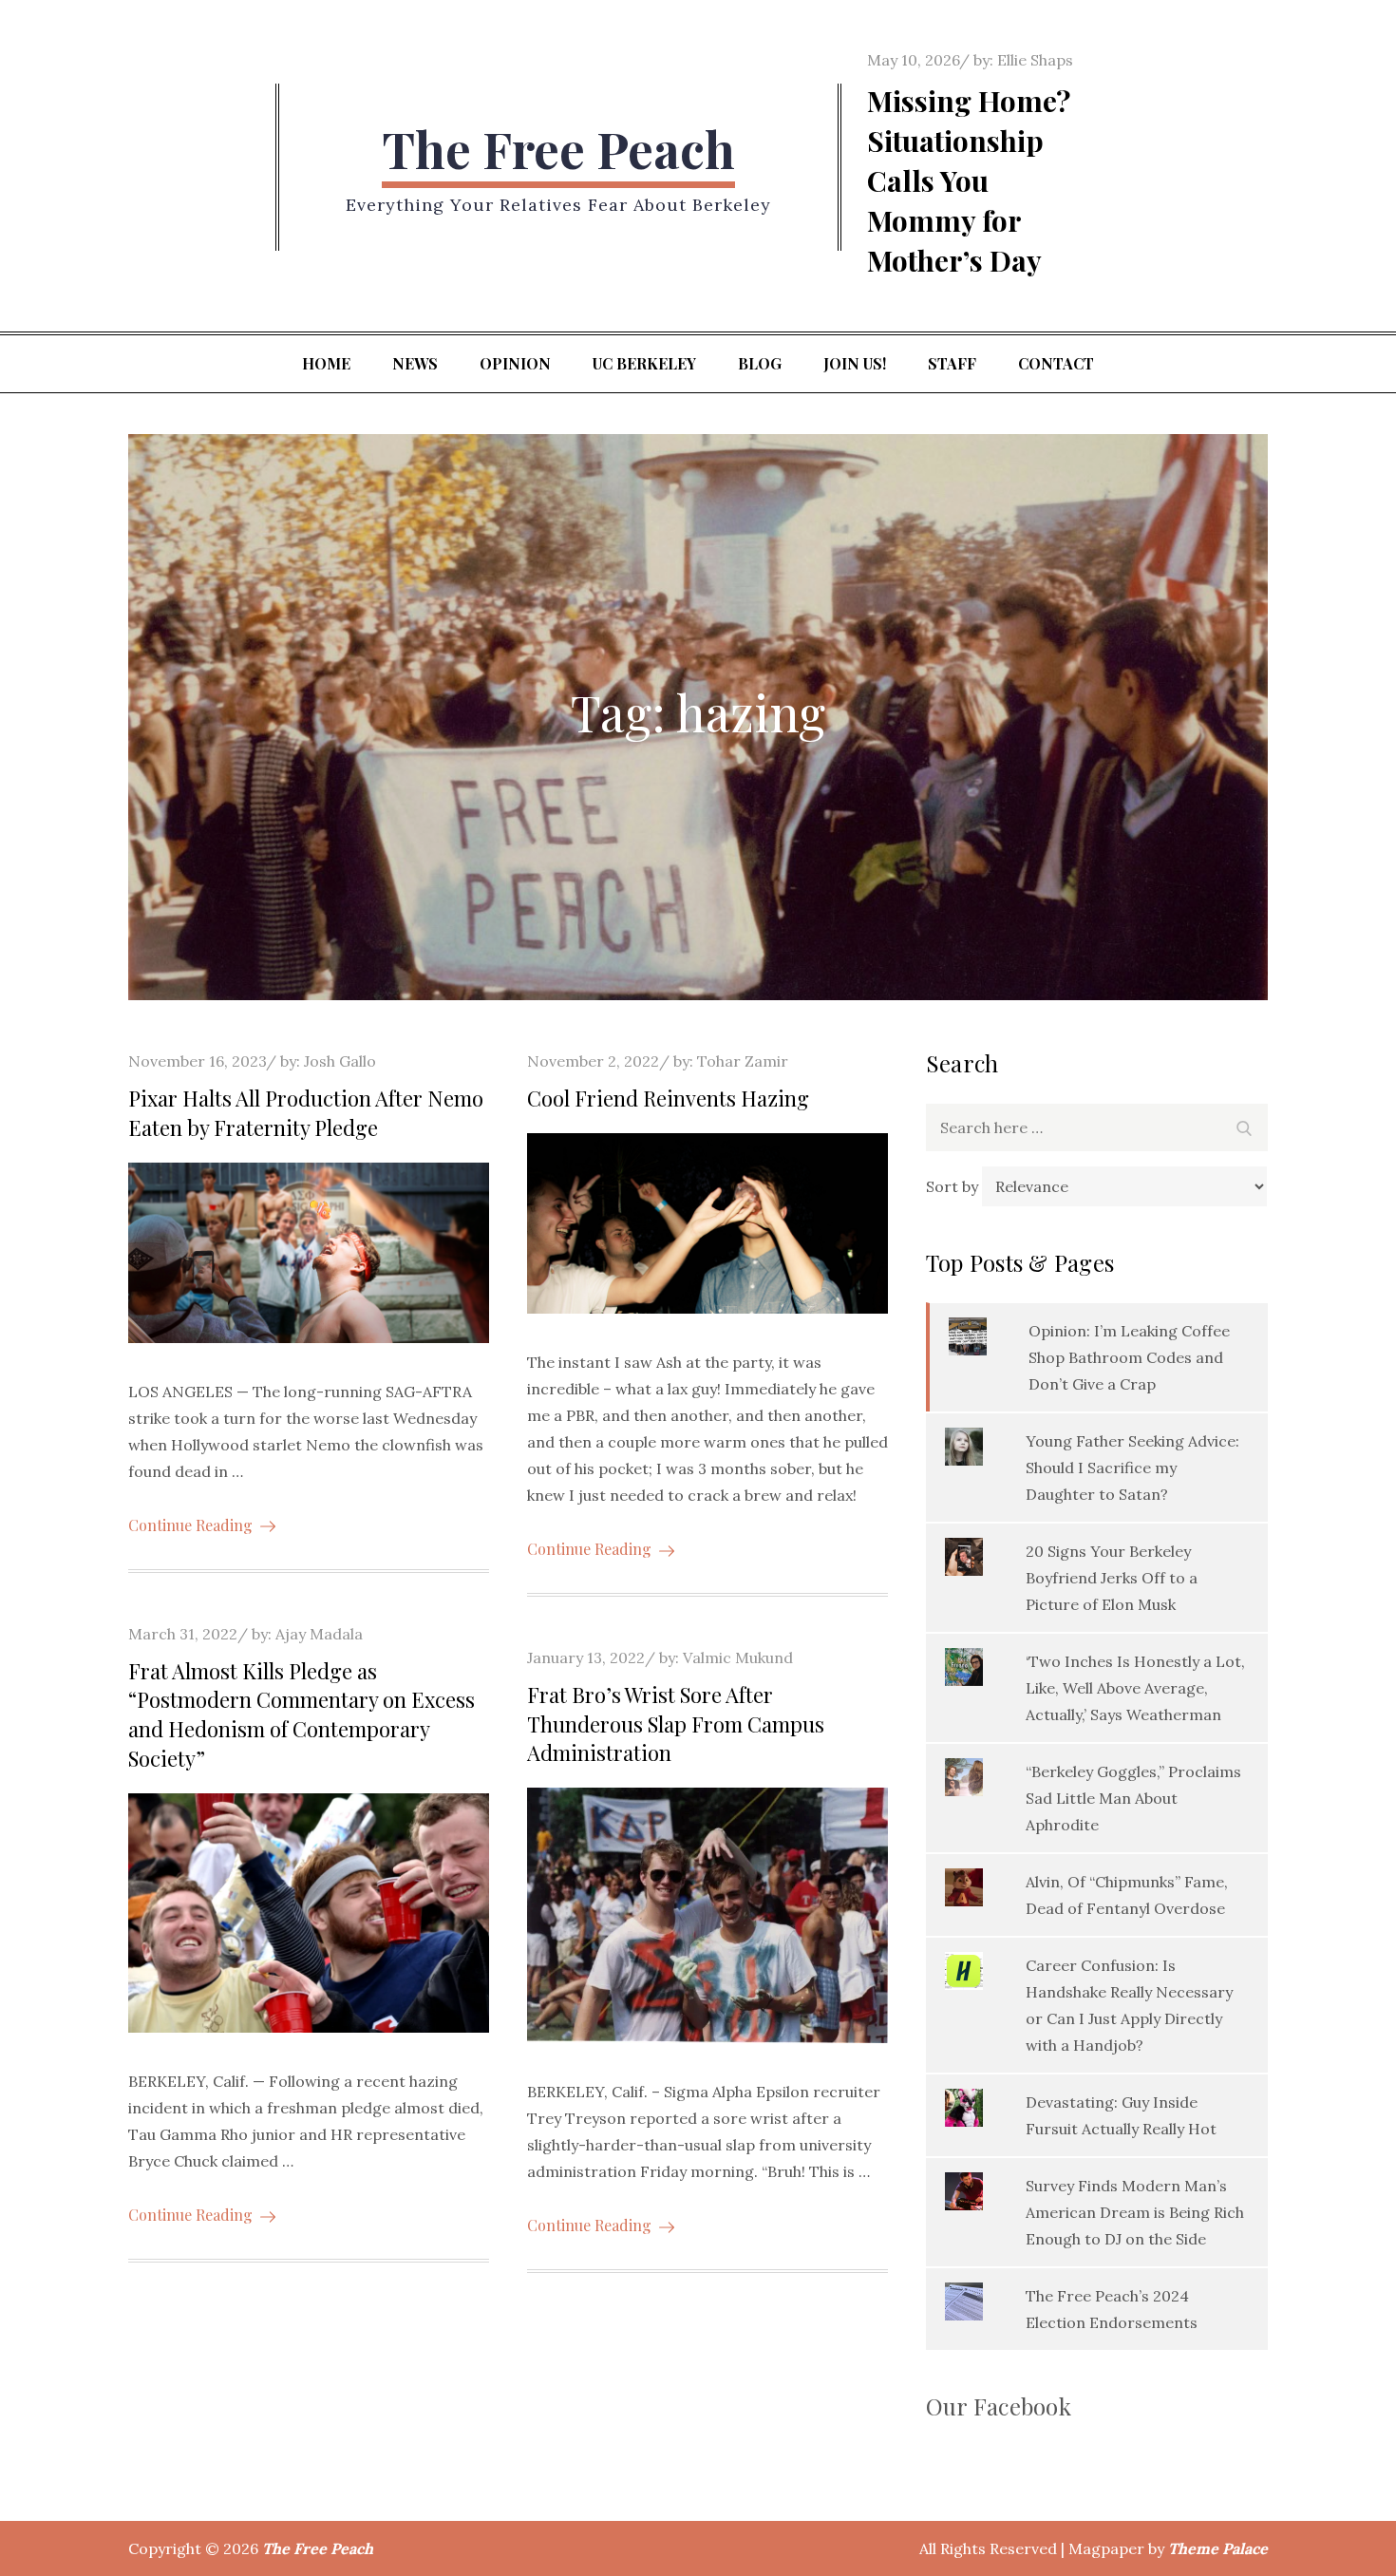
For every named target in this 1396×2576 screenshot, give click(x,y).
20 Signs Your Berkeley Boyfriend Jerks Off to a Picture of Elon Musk (1112, 1578)
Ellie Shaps (1035, 60)
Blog (760, 363)
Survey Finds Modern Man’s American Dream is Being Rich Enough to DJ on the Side (1135, 2212)
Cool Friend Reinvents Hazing (668, 1098)
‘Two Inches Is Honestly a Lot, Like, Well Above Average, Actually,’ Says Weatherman (1135, 1688)
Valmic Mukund (738, 1657)
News (415, 363)
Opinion (515, 363)
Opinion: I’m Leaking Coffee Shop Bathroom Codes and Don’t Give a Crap (1129, 1357)
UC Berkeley (644, 363)
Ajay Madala (319, 1634)
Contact (1056, 363)
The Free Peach (558, 149)
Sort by (954, 1186)
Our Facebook (999, 2406)
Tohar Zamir (743, 1061)
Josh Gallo (340, 1061)
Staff (952, 363)
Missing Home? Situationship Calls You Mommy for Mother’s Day (969, 180)
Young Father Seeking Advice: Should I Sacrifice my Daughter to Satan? (1132, 1468)
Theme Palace (1218, 2548)
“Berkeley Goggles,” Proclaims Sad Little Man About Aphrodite (1133, 1798)
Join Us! (855, 363)
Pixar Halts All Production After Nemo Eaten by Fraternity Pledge (306, 1113)
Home (326, 363)
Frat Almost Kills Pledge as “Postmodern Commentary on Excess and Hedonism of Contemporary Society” (302, 1714)
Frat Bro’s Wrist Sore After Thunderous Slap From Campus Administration (676, 1724)
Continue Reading (190, 1525)
